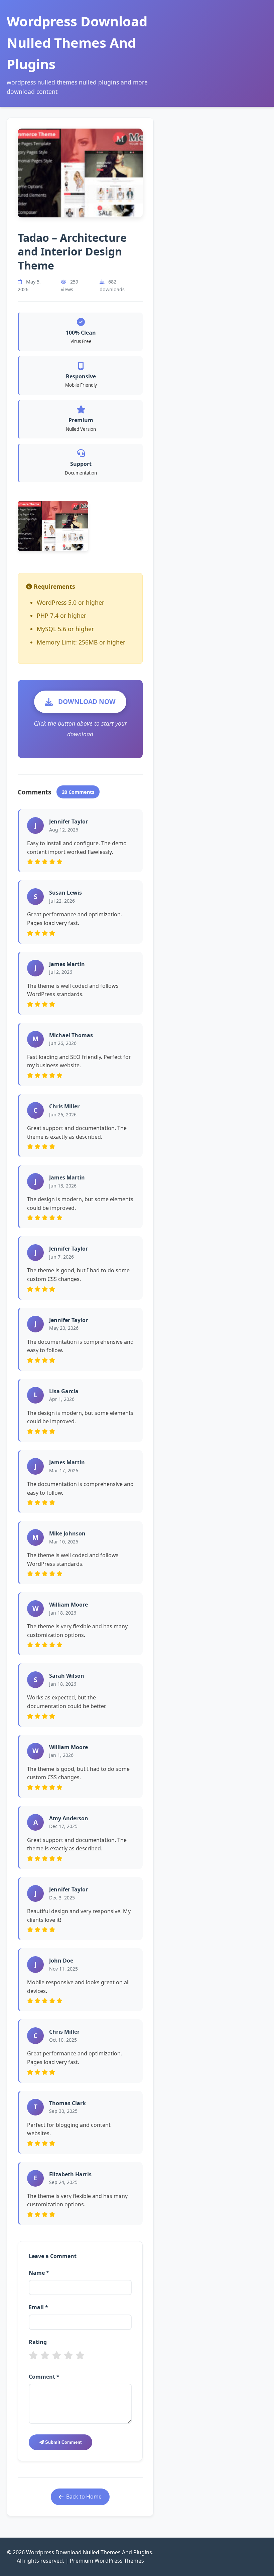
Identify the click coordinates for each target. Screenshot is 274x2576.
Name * (39, 2273)
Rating (38, 2342)
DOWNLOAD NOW (87, 701)
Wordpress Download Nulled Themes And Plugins (77, 43)
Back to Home (84, 2497)
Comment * (44, 2377)
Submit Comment (63, 2442)
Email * (38, 2307)
